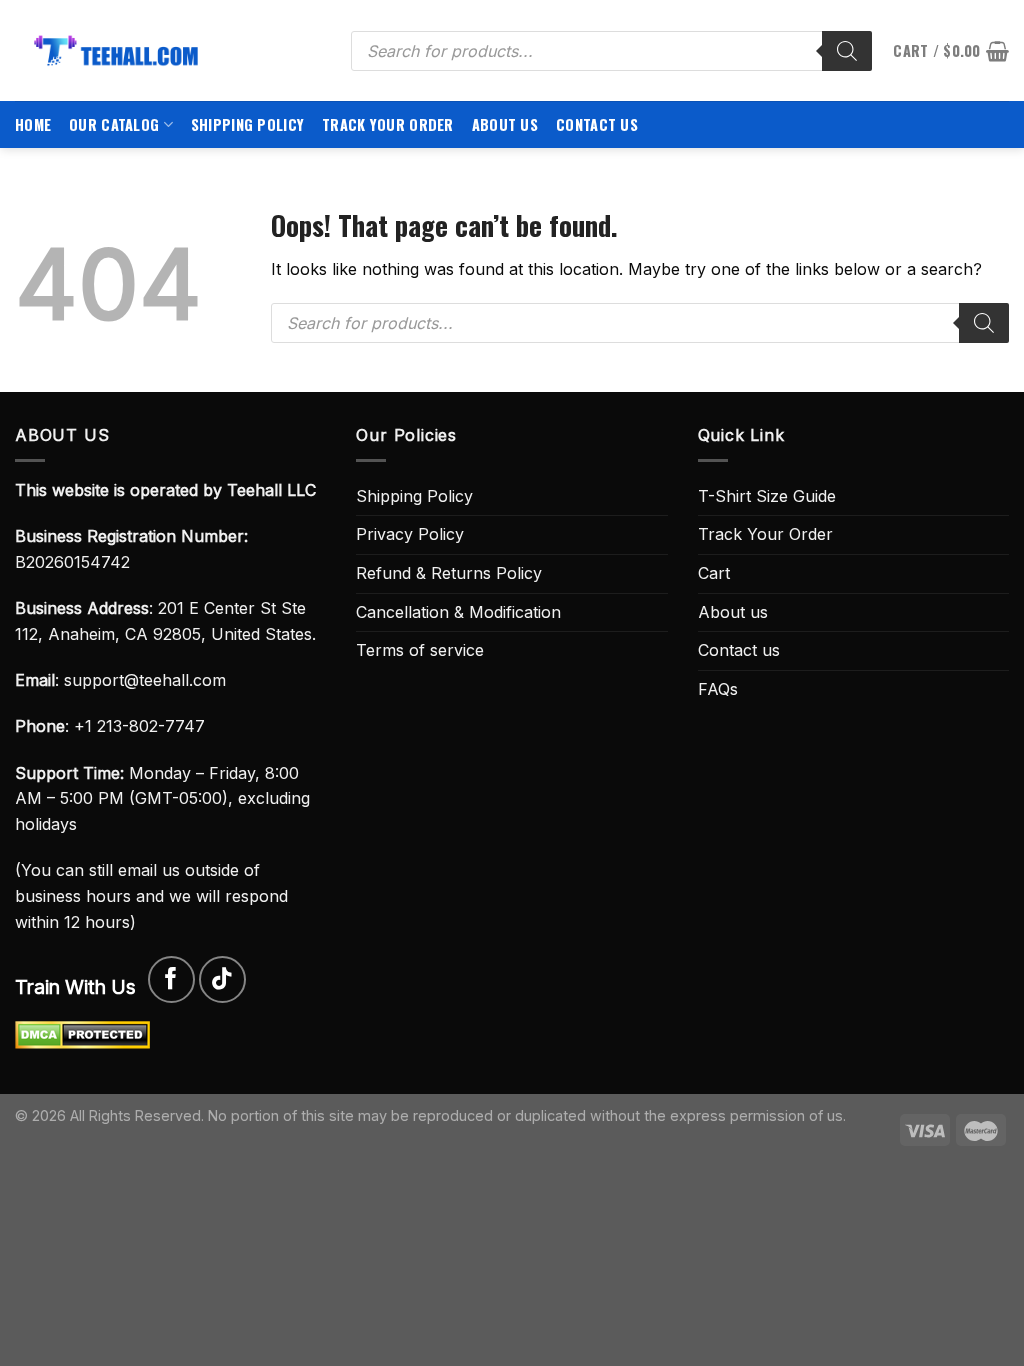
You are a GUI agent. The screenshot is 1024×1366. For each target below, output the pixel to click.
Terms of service (420, 650)
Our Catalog (114, 124)
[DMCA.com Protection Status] (82, 1034)
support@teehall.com (145, 680)
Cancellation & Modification (458, 612)
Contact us (597, 124)
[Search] (847, 51)
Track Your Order (388, 124)
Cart (714, 573)
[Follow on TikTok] (222, 979)
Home (33, 124)
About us (505, 124)
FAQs (718, 689)
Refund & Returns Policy (449, 573)
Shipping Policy (247, 124)
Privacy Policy (410, 534)
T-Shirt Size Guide (767, 496)
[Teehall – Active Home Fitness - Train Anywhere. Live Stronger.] (168, 50)
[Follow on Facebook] (171, 979)
